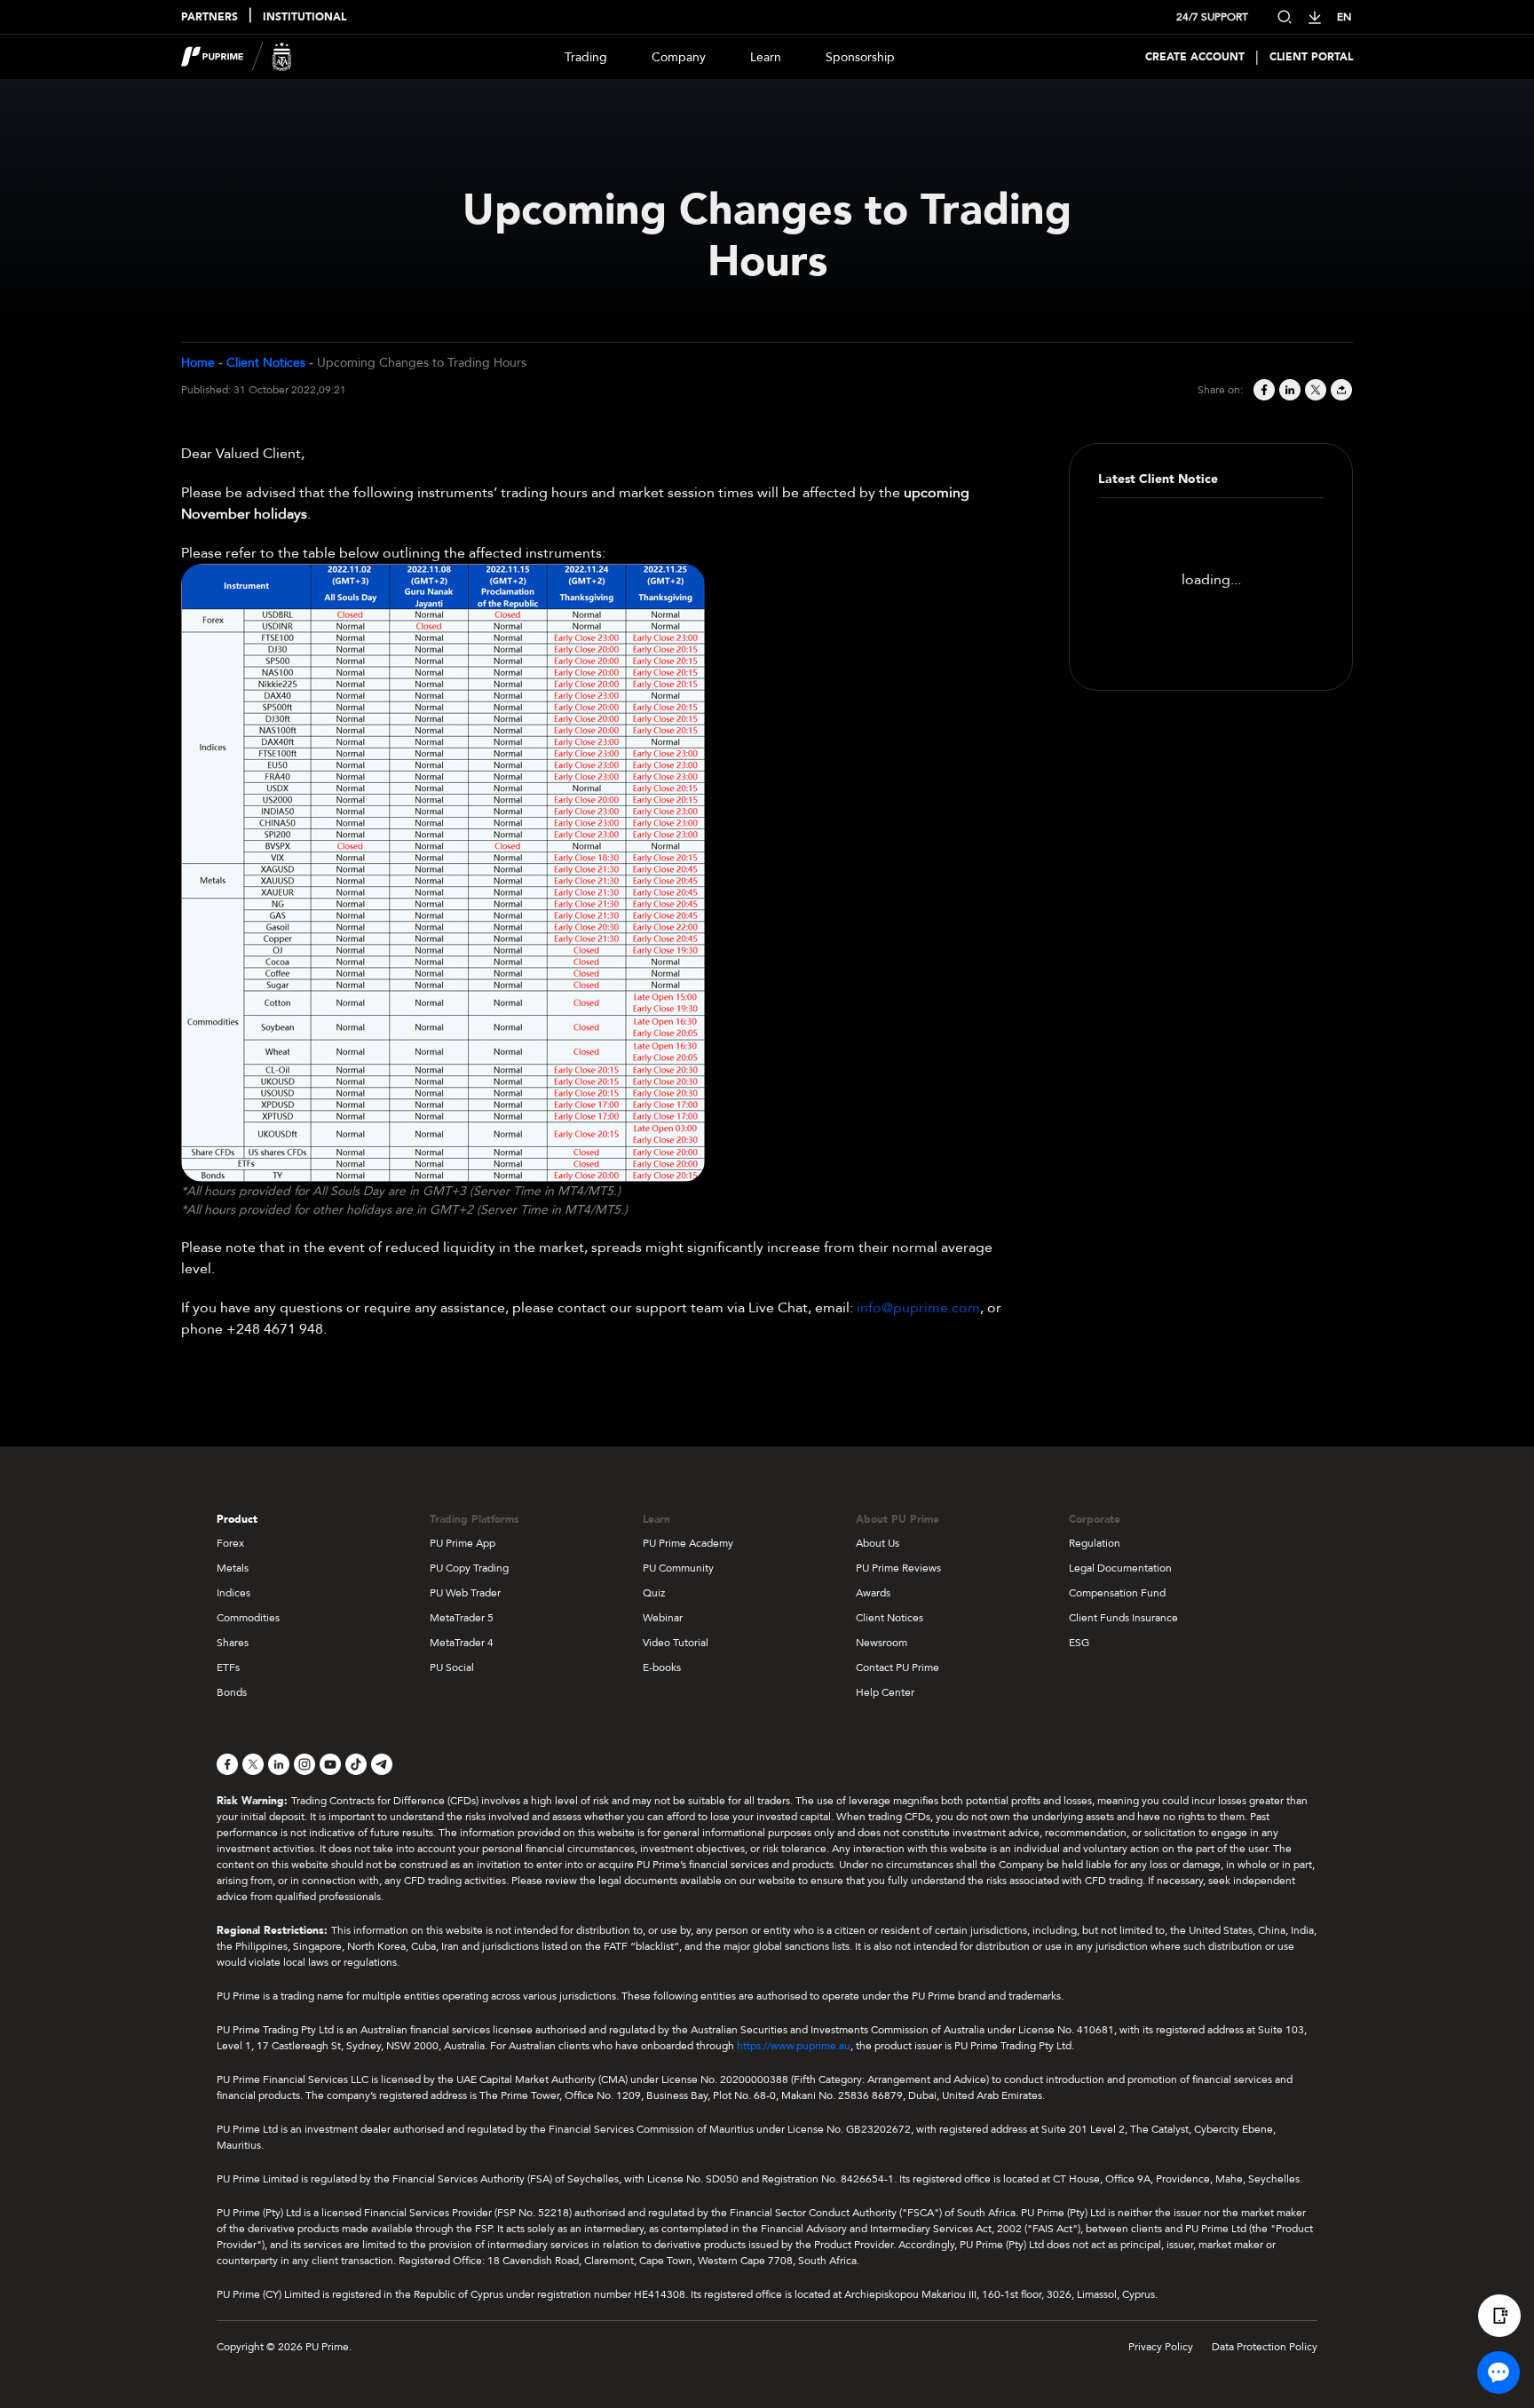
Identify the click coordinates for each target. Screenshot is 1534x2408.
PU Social (452, 1667)
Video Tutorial (676, 1643)
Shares (233, 1643)
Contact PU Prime (897, 1667)
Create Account (1195, 57)
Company (679, 57)
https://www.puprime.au (794, 2046)
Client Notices (266, 363)
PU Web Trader (465, 1593)
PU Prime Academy (688, 1543)
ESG (1079, 1643)
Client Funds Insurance (1123, 1618)
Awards (873, 1593)
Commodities (248, 1618)
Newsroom (882, 1643)
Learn (766, 57)
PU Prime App (463, 1543)
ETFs (228, 1667)
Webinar (663, 1618)
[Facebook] (1263, 390)
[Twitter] (1314, 390)
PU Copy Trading (469, 1568)
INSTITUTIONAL (304, 17)
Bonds (232, 1692)
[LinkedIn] (1289, 390)
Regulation (1095, 1543)
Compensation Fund (1117, 1593)
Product (237, 1519)
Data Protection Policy (1265, 2347)
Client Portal (1311, 57)
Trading (586, 57)
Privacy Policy (1161, 2347)
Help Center (885, 1692)
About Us (878, 1543)
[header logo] (237, 57)
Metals (233, 1568)
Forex (230, 1543)
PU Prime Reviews (898, 1568)
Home (198, 363)
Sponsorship (860, 57)
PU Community (678, 1568)
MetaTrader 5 (462, 1618)
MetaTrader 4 (462, 1643)
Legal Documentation (1120, 1568)
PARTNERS (210, 17)
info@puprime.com (918, 1308)
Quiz (654, 1593)
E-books (662, 1667)
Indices (233, 1593)
